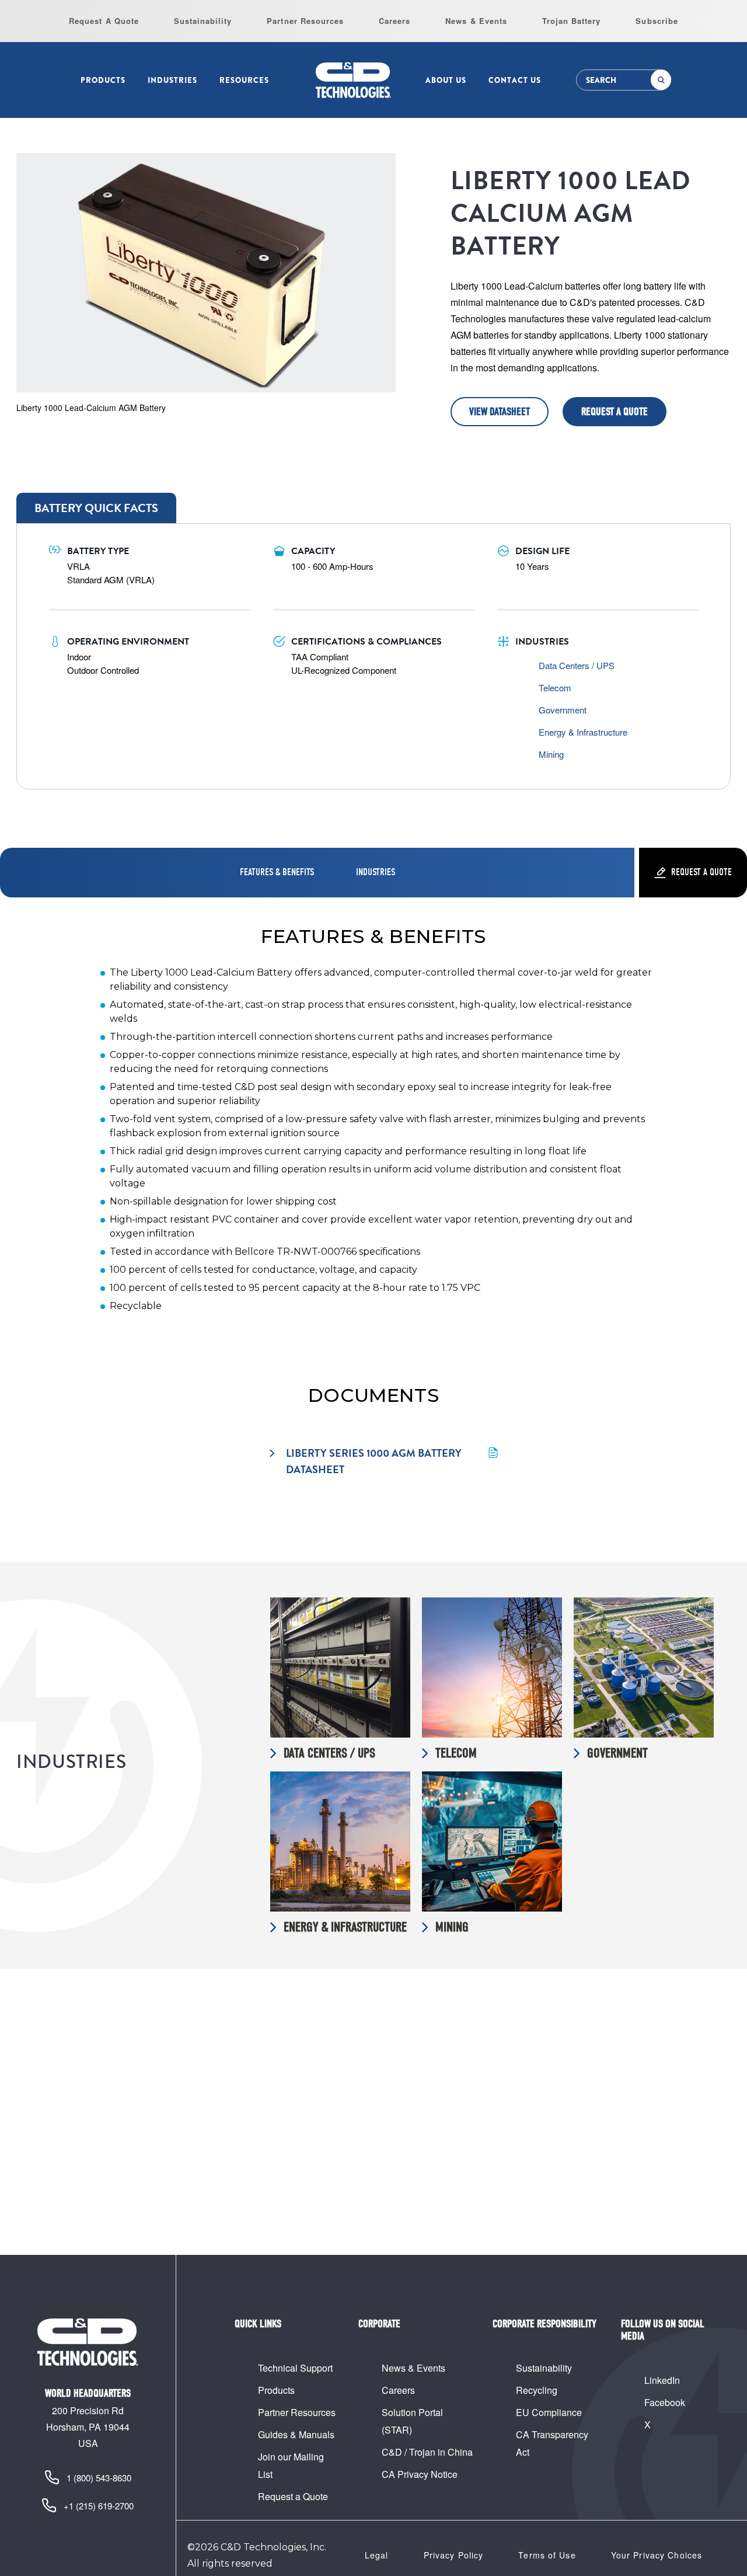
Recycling (537, 2390)
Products (103, 80)
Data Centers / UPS (577, 665)
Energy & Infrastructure (583, 732)
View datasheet (500, 412)
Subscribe (657, 21)
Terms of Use (547, 2555)
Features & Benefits (277, 872)
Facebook (665, 2402)
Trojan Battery (572, 21)
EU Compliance (549, 2412)
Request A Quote (104, 21)
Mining (551, 754)
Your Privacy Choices (657, 2555)
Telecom (555, 687)
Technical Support (295, 2368)
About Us (446, 80)
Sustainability (203, 21)
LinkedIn (662, 2380)
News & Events (476, 21)
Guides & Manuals (296, 2434)
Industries (172, 80)
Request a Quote (615, 412)
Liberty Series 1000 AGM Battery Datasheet (375, 1461)
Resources (244, 80)
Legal (377, 2555)
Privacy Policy (454, 2555)
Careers (395, 21)
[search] (661, 80)
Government (563, 710)
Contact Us (515, 80)
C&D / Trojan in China (427, 2452)
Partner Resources (305, 21)
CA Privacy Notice (420, 2474)
